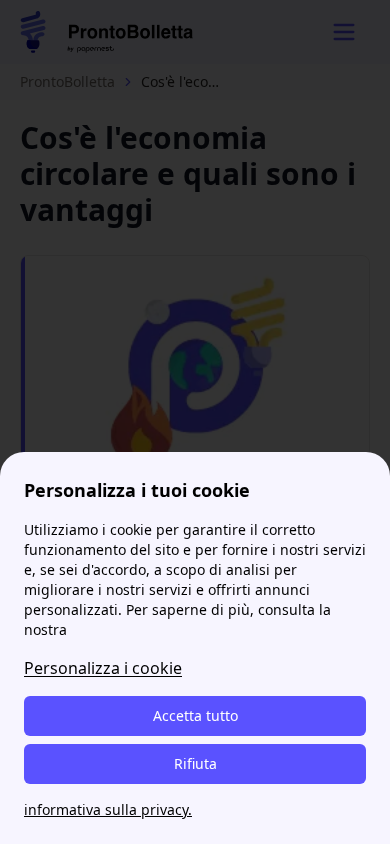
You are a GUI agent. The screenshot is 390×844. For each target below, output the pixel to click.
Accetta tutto (195, 715)
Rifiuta (195, 763)
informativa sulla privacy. (108, 809)
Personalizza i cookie (103, 668)
